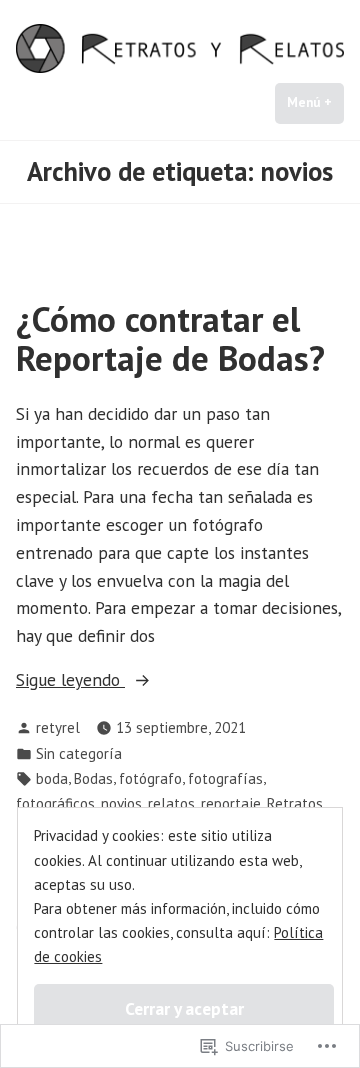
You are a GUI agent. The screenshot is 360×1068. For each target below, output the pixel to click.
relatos (171, 803)
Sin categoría (79, 753)
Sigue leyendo (70, 680)
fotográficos (55, 803)
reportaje (231, 803)
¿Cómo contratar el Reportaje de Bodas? (170, 338)
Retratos (295, 803)
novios (121, 803)
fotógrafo (150, 778)
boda (52, 778)
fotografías (225, 778)
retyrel (58, 727)
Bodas (93, 778)
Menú (315, 102)
